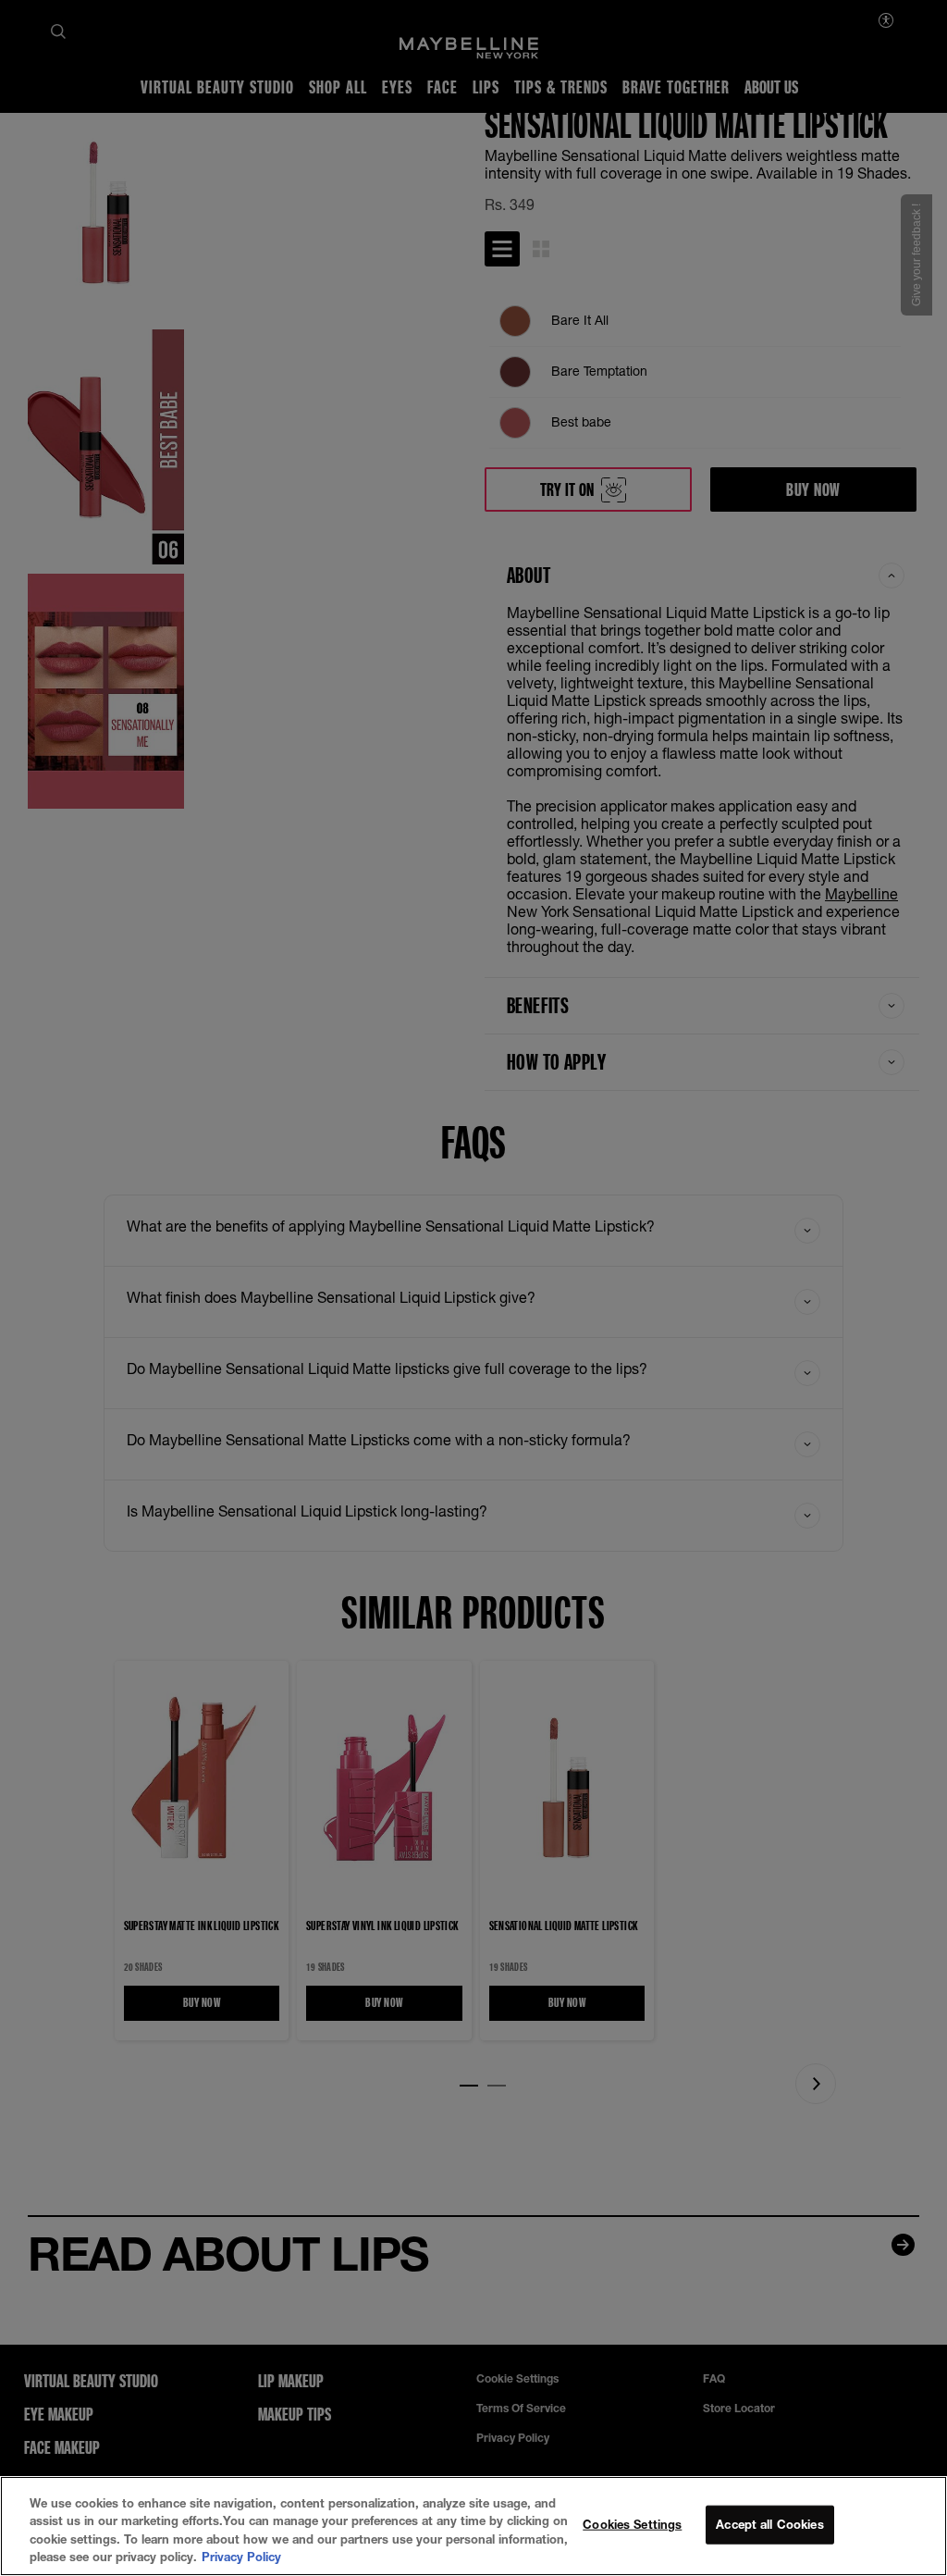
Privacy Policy (241, 2557)
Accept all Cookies (769, 2524)
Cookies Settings (632, 2524)
